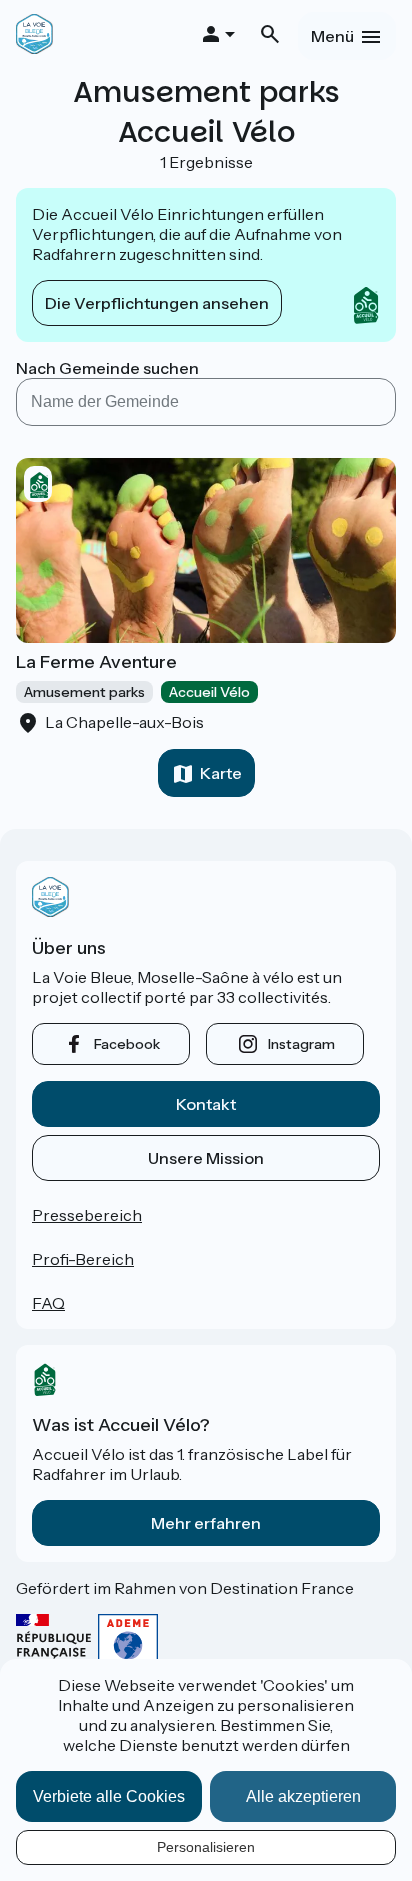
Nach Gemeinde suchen (107, 368)
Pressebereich (87, 1215)
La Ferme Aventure (96, 662)
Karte (221, 773)
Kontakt (206, 1104)
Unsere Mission (206, 1158)
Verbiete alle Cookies (109, 1796)
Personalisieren (206, 1847)
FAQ (48, 1303)
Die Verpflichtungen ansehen (157, 303)
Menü (332, 36)
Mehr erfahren (206, 1523)
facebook (127, 1044)
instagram (301, 1044)
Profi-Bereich (83, 1259)
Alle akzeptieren (303, 1796)
